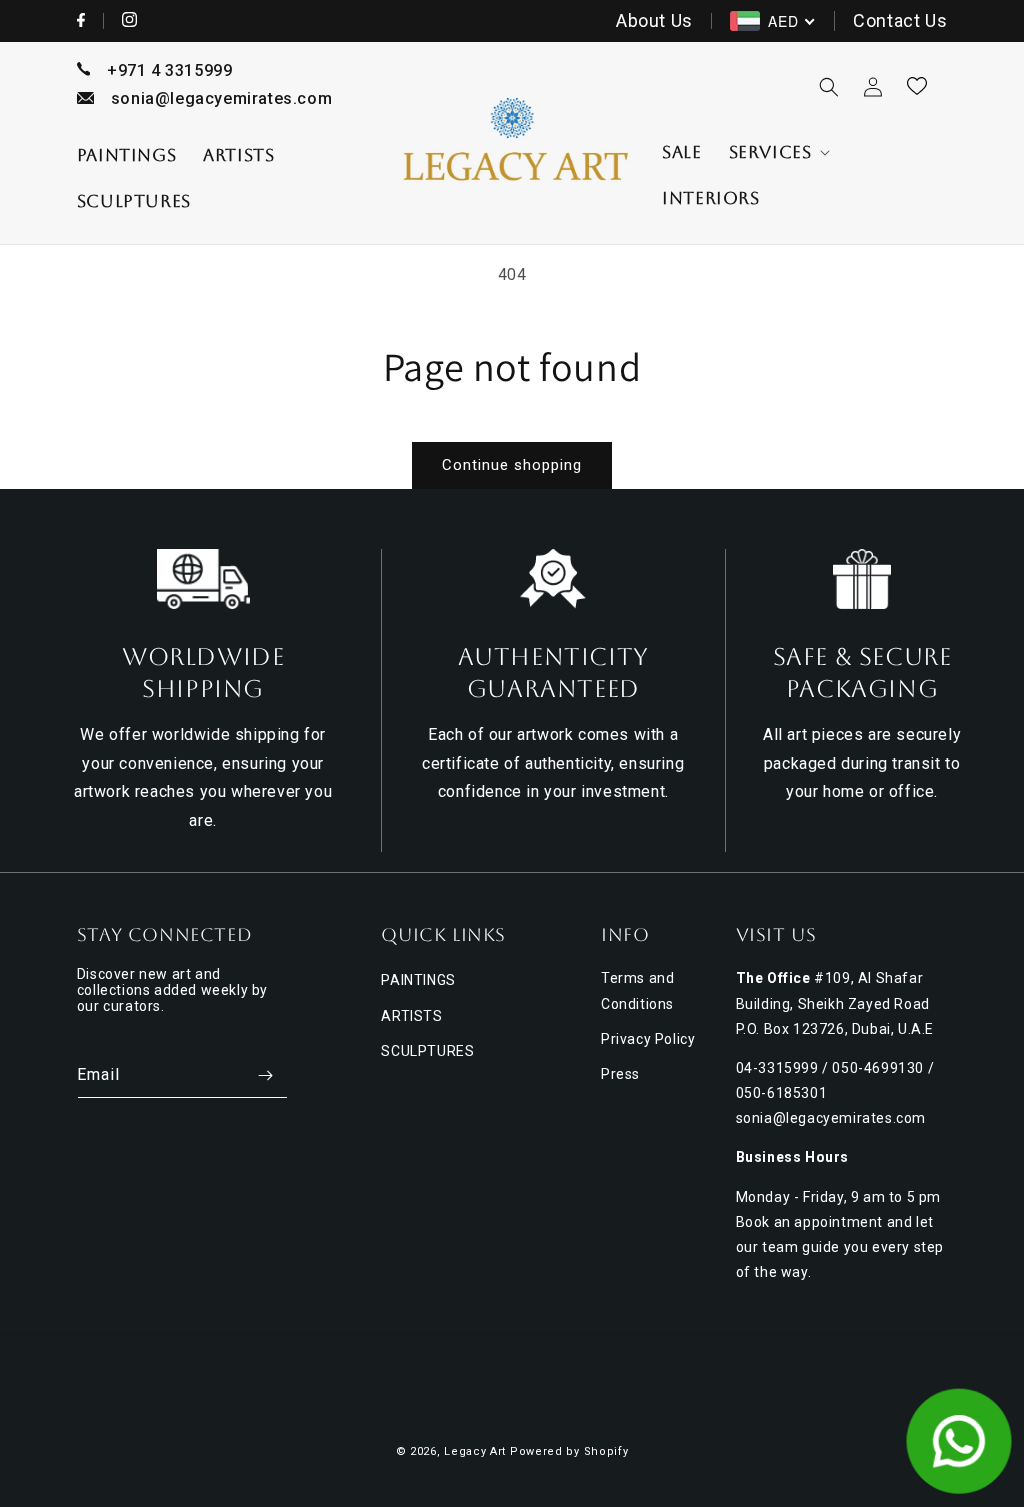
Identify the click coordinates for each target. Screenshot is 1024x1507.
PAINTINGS (418, 980)
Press (620, 1074)
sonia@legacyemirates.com (221, 98)
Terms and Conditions (637, 990)
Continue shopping (512, 465)
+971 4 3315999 (169, 70)
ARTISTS (411, 1016)
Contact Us (900, 20)
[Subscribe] (265, 1075)
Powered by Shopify (569, 1451)
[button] (778, 152)
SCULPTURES (427, 1051)
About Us (654, 20)
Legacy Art (475, 1451)
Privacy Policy (648, 1039)
